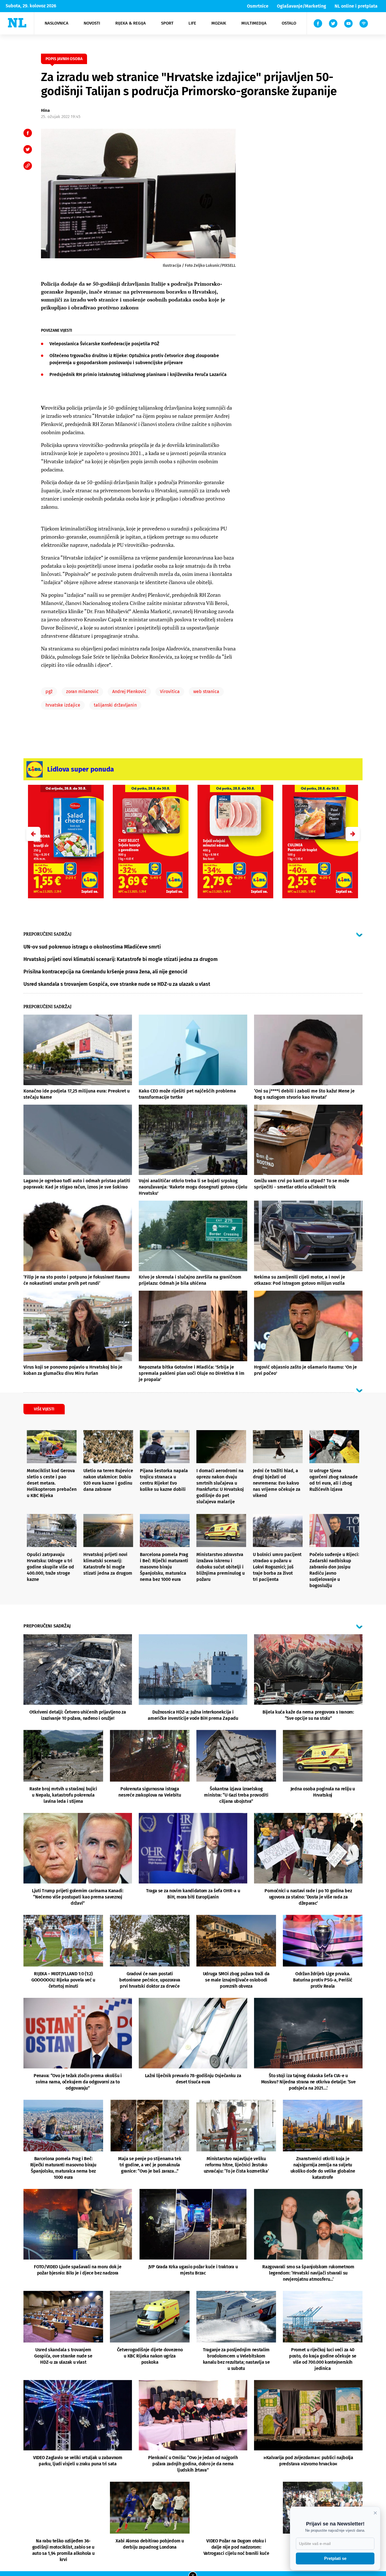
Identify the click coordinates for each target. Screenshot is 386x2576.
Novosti (92, 23)
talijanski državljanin (115, 705)
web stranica (206, 691)
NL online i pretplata (356, 6)
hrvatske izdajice (63, 705)
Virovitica (170, 691)
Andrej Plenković (129, 691)
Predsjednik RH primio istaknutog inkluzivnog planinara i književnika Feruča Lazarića (138, 374)
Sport (167, 23)
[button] (353, 834)
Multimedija (254, 23)
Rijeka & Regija (131, 23)
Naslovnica (57, 23)
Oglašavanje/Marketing (302, 6)
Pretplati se (335, 2558)
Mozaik (219, 23)
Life (192, 23)
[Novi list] (17, 23)
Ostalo (289, 23)
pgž (49, 691)
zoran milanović (82, 691)
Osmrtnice (258, 6)
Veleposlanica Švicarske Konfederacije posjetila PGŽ (104, 344)
